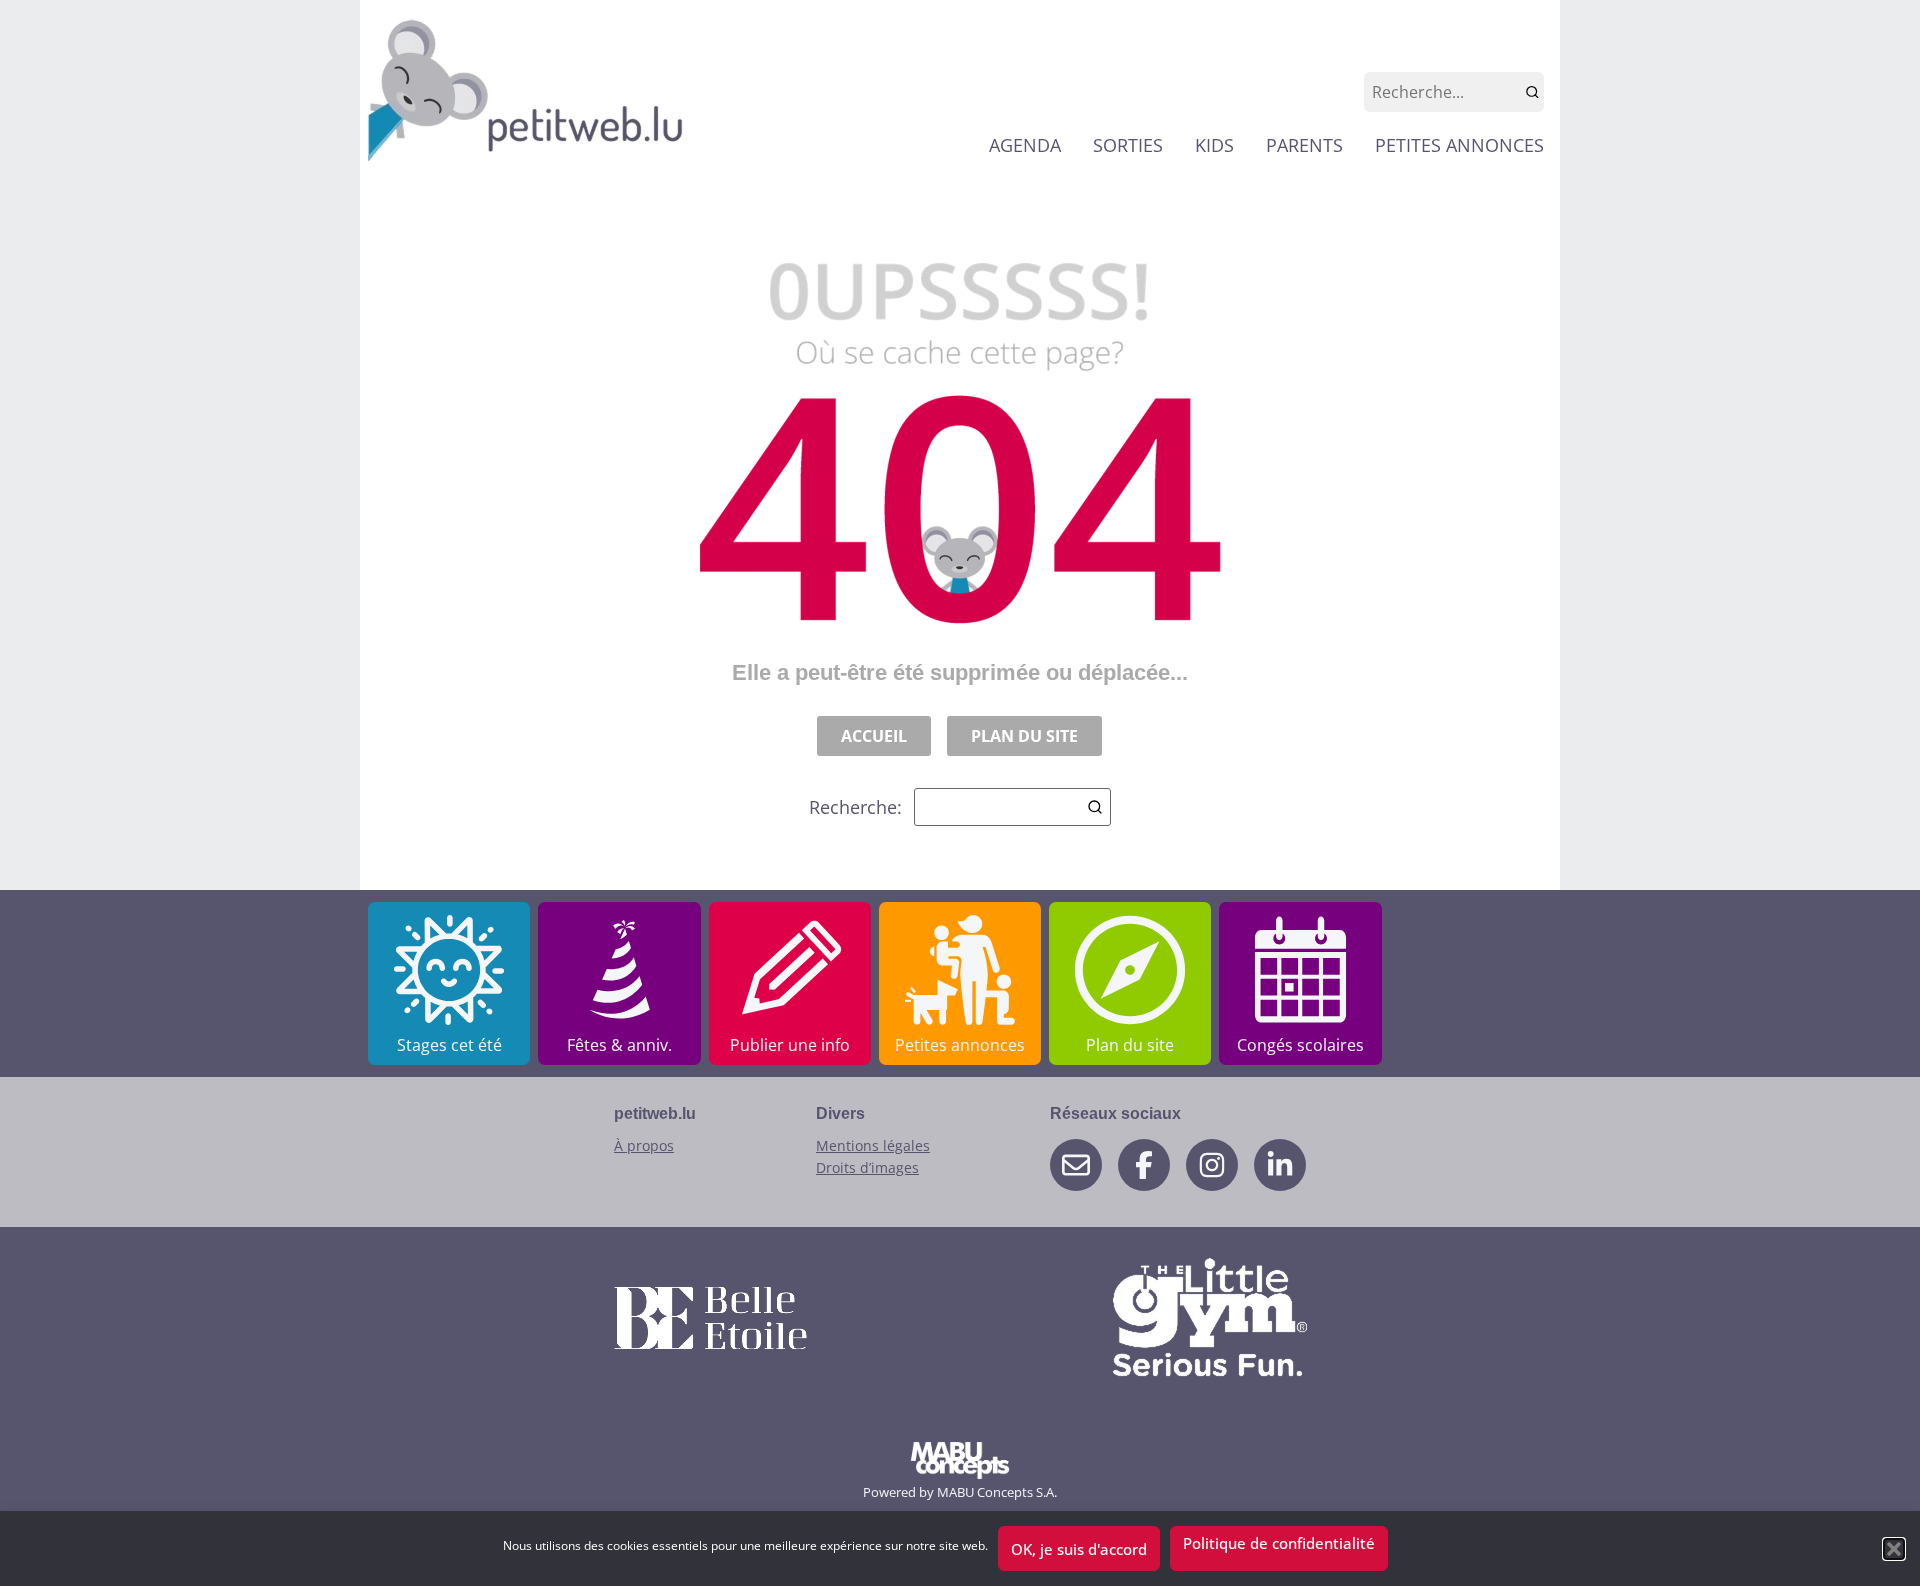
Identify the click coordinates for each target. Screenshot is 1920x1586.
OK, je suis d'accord (1079, 1549)
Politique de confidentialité (1279, 1543)
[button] (1894, 1549)
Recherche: (855, 807)
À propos (644, 1145)
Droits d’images (867, 1167)
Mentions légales (873, 1145)
